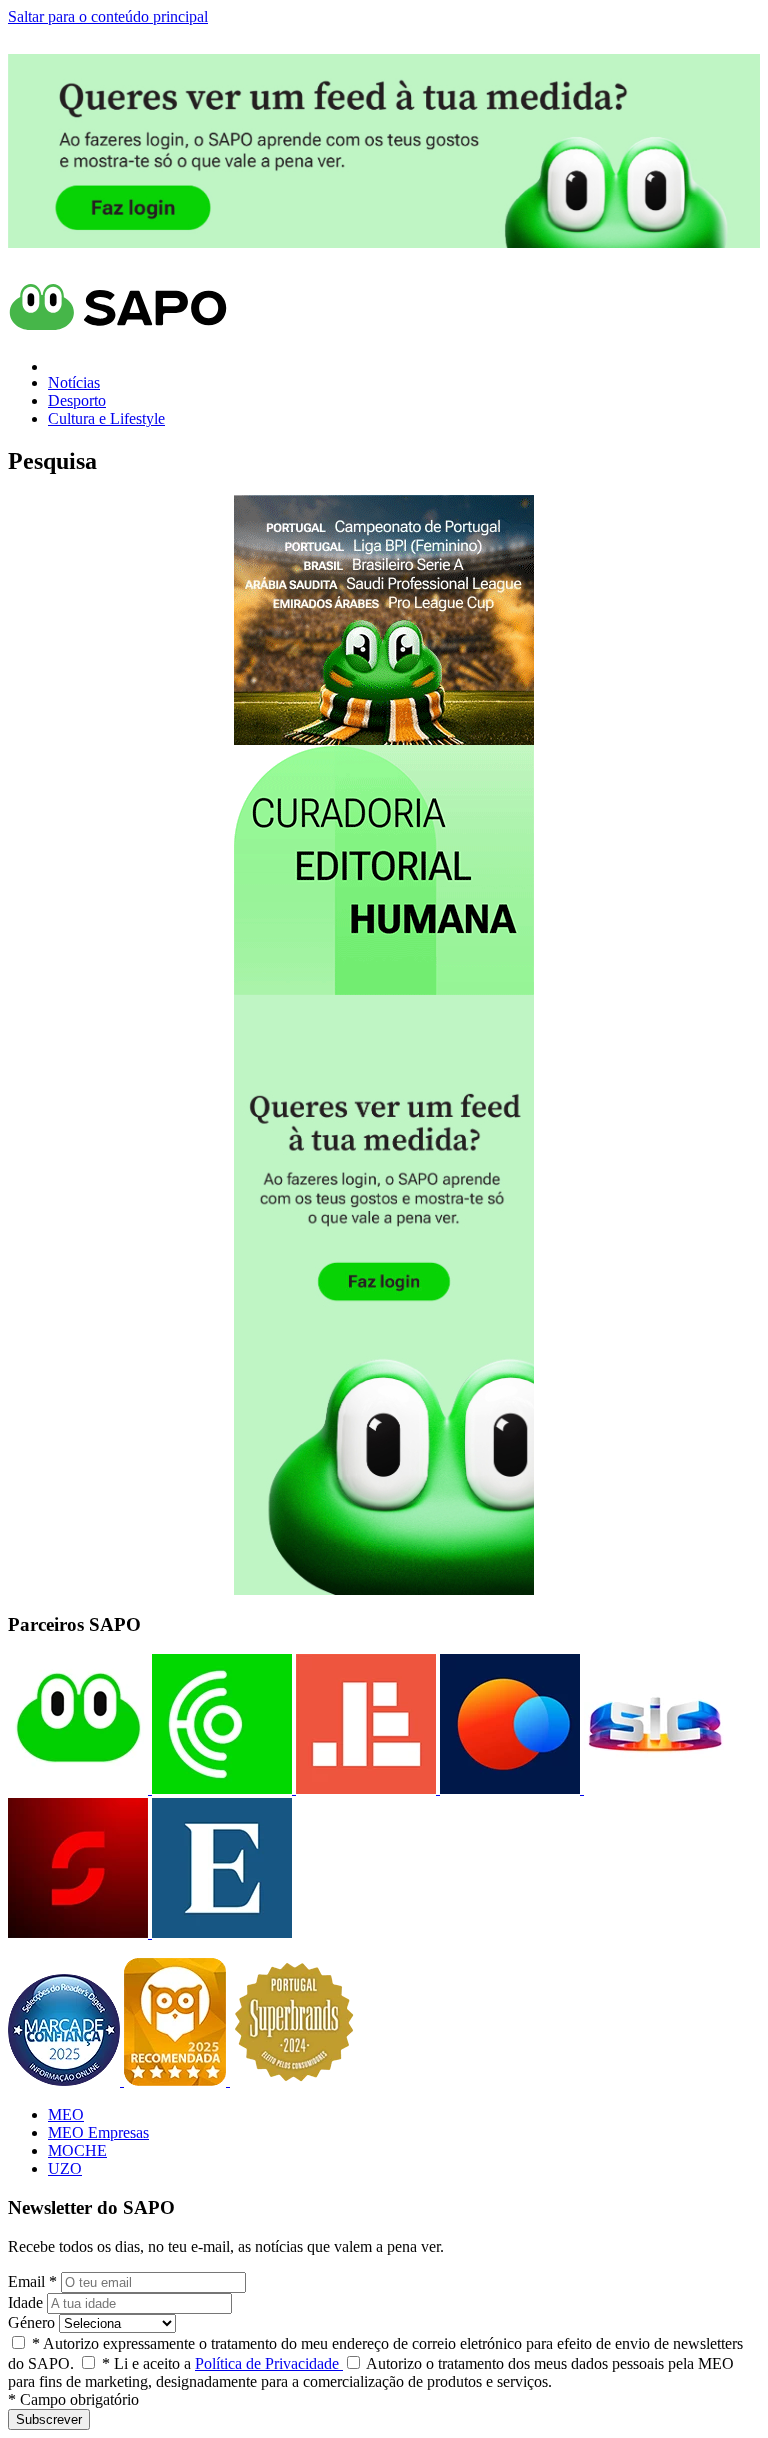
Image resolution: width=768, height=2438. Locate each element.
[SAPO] (78, 1788)
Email (32, 2281)
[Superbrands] (294, 2080)
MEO (66, 2114)
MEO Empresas (98, 2132)
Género (31, 2322)
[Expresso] (220, 1932)
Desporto (77, 400)
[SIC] (652, 1788)
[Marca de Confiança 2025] (66, 2080)
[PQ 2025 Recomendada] (177, 2080)
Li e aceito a (222, 2363)
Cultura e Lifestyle (106, 418)
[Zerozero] (508, 1788)
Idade (25, 2302)
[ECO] (220, 1788)
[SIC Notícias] (78, 1932)
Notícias (74, 382)
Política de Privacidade (269, 2363)
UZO (65, 2168)
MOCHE (77, 2150)
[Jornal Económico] (364, 1788)
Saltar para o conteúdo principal (108, 16)
